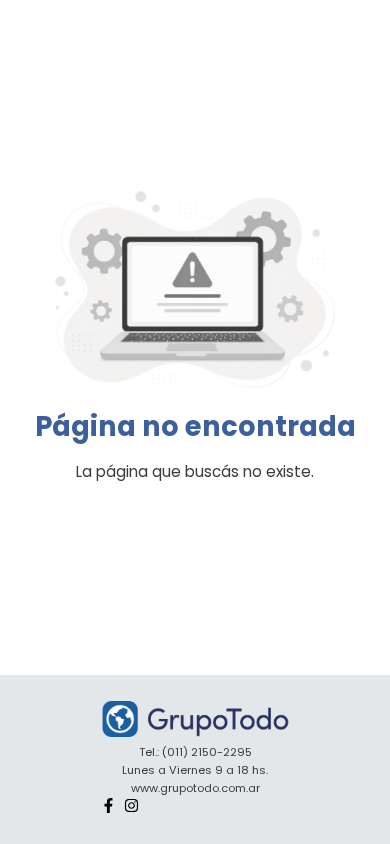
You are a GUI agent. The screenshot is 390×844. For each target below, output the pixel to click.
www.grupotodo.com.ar (195, 788)
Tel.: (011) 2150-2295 (195, 752)
